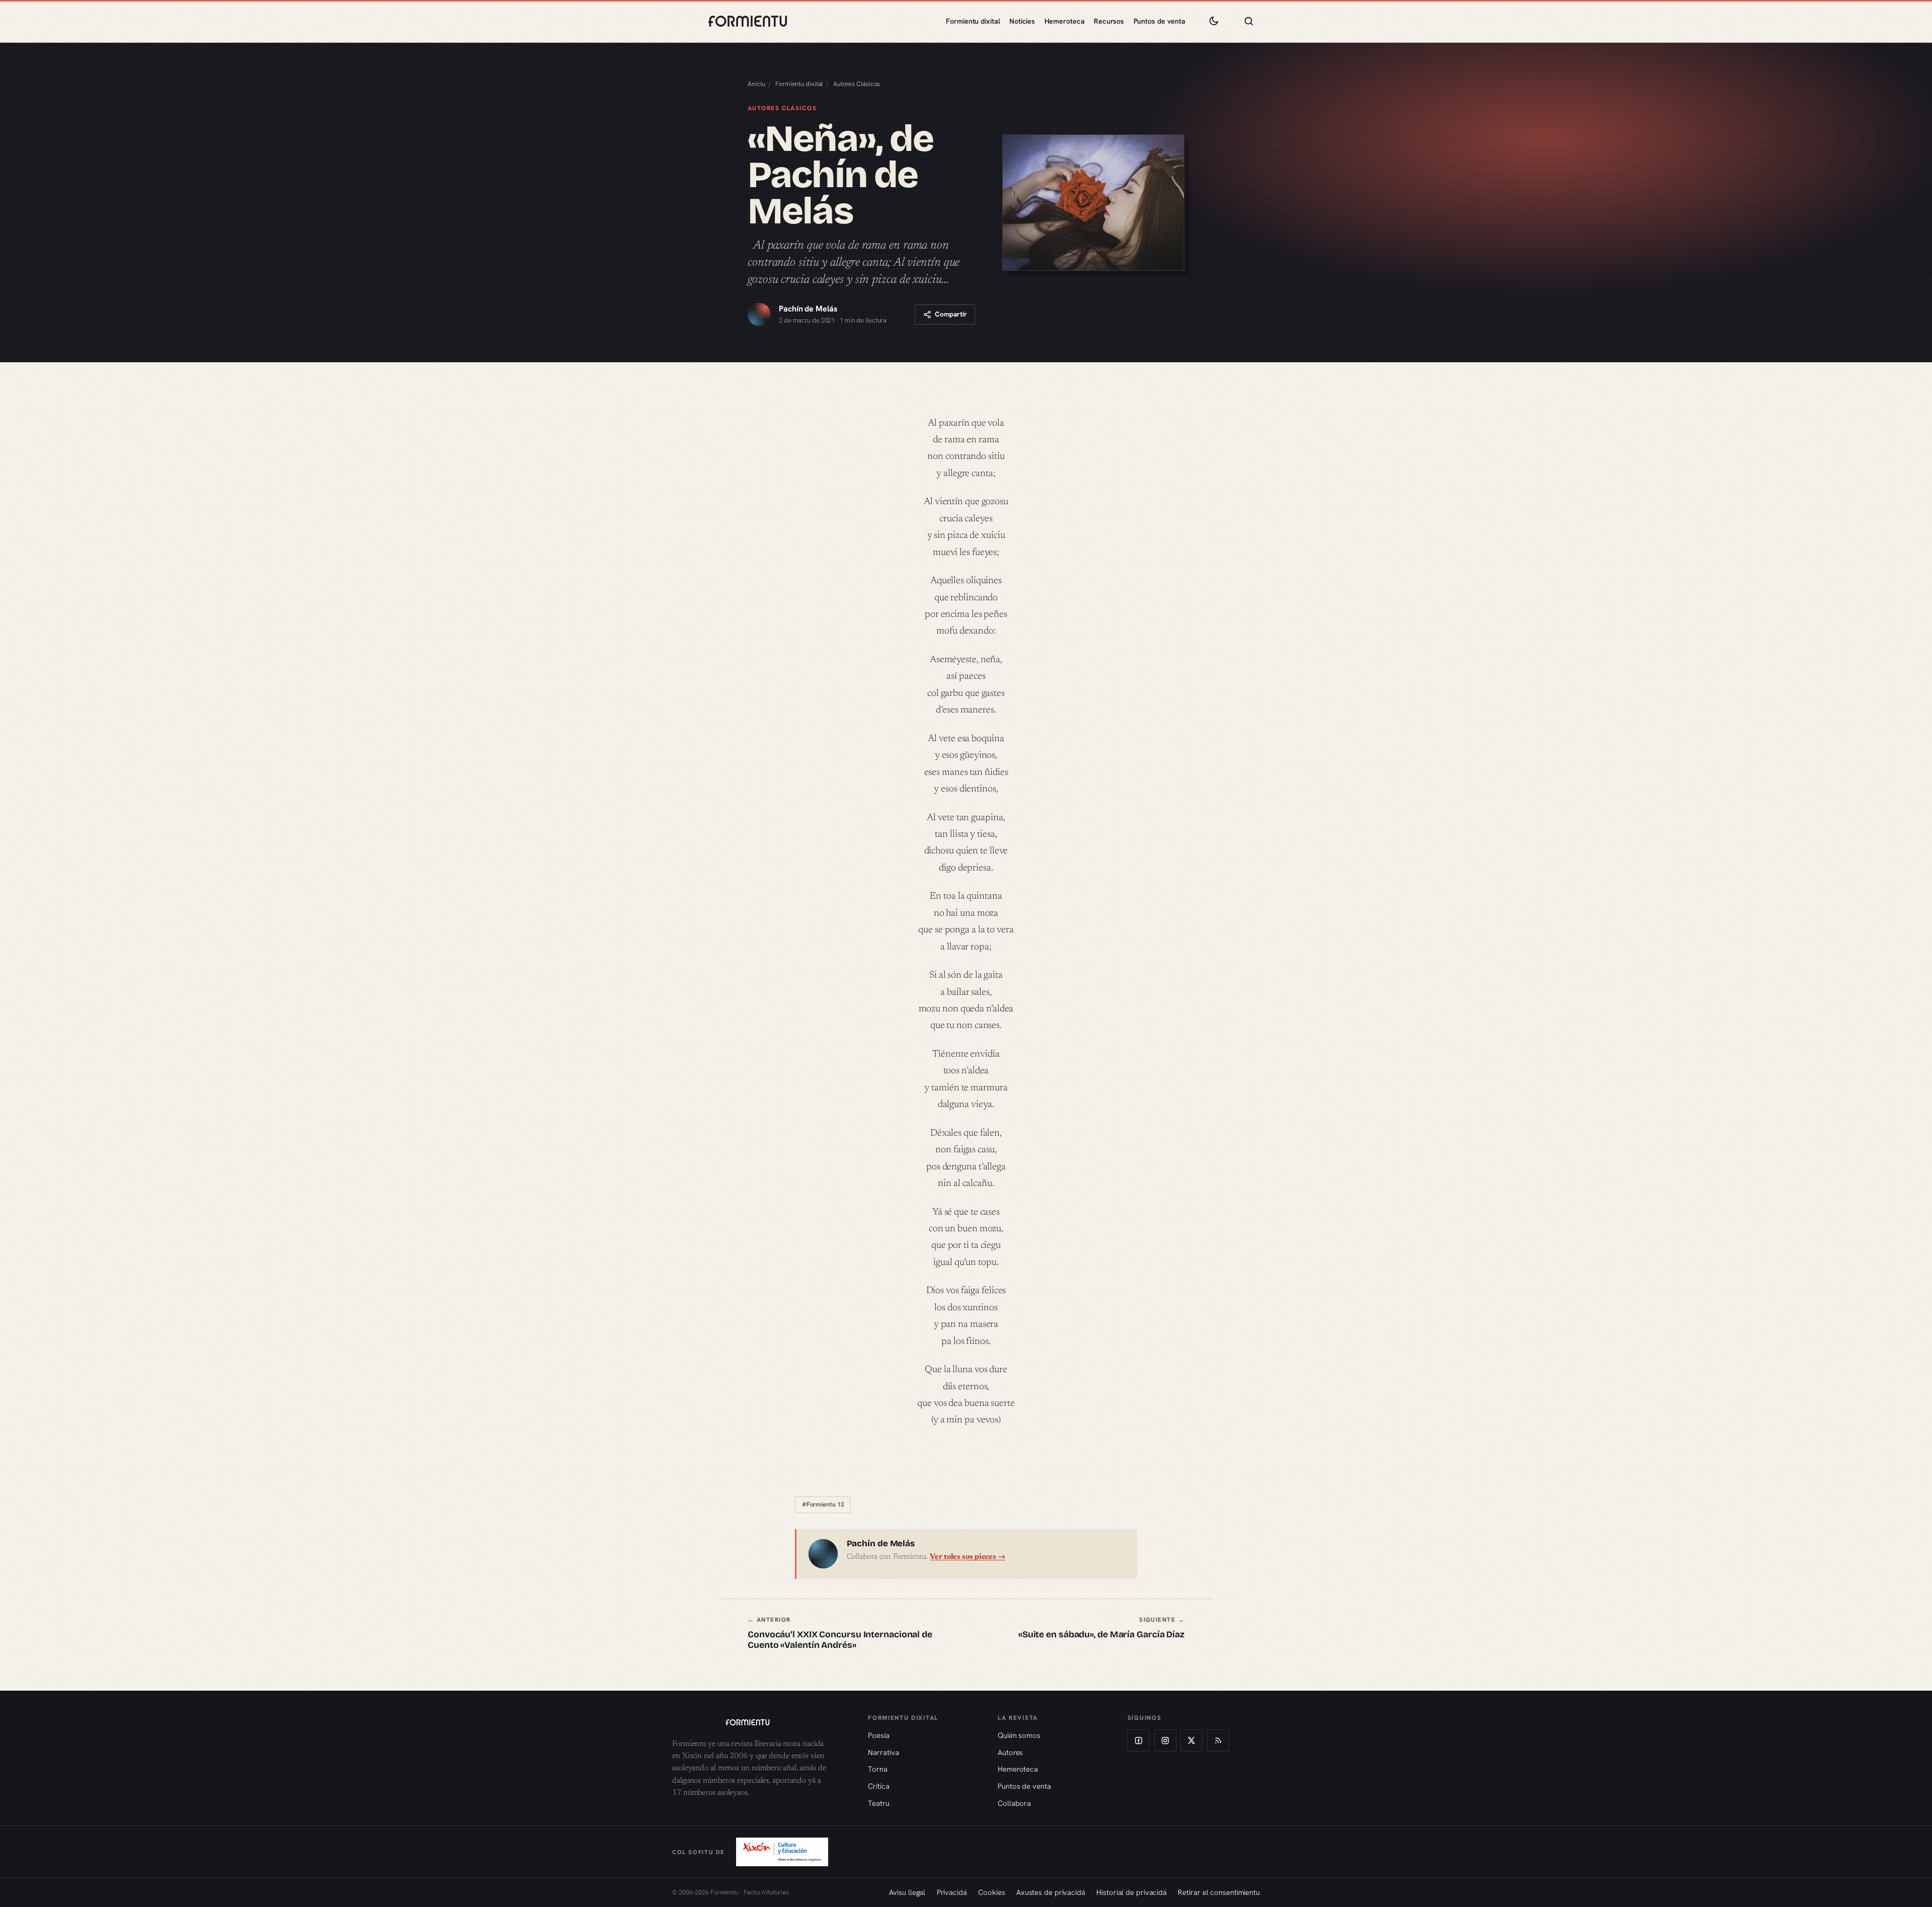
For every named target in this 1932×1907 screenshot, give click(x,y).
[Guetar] (1249, 21)
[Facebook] (1139, 1740)
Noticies (1022, 21)
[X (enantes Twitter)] (1191, 1740)
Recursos (1109, 21)
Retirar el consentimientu (1219, 1892)
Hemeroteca (1065, 21)
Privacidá (952, 1892)
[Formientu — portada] (748, 21)
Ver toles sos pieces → (968, 1557)
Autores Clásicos (857, 84)
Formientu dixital (973, 21)
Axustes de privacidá (1051, 1892)
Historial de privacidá (1132, 1892)
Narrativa (883, 1752)
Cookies (991, 1892)
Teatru (878, 1803)
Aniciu (756, 84)
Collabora (1014, 1803)
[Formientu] (760, 1722)
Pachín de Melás (808, 309)
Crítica (878, 1786)
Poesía (878, 1735)
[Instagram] (1165, 1740)
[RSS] (1218, 1740)
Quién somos (1019, 1735)
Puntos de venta (1160, 21)
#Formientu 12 (823, 1504)
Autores (1010, 1752)
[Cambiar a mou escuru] (1214, 21)
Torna (878, 1769)
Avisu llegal (907, 1892)
